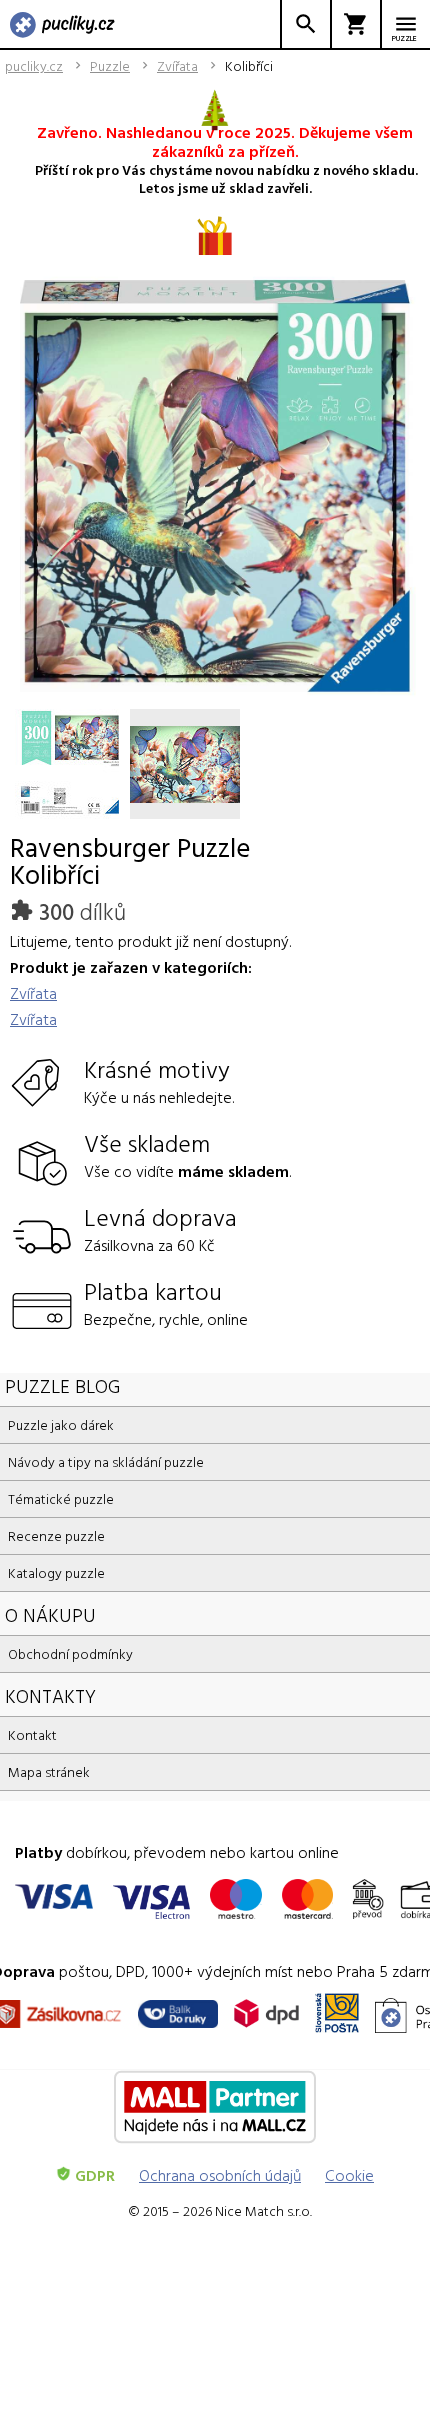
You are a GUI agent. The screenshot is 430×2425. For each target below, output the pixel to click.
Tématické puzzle (61, 1498)
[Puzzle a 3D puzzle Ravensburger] (62, 26)
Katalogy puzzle (56, 1572)
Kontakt (32, 1734)
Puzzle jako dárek (61, 1424)
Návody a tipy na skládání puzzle (106, 1461)
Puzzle (110, 66)
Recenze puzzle (56, 1535)
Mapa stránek (49, 1771)
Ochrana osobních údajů (220, 2175)
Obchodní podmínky (70, 1653)
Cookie (349, 2175)
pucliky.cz (34, 66)
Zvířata (177, 66)
